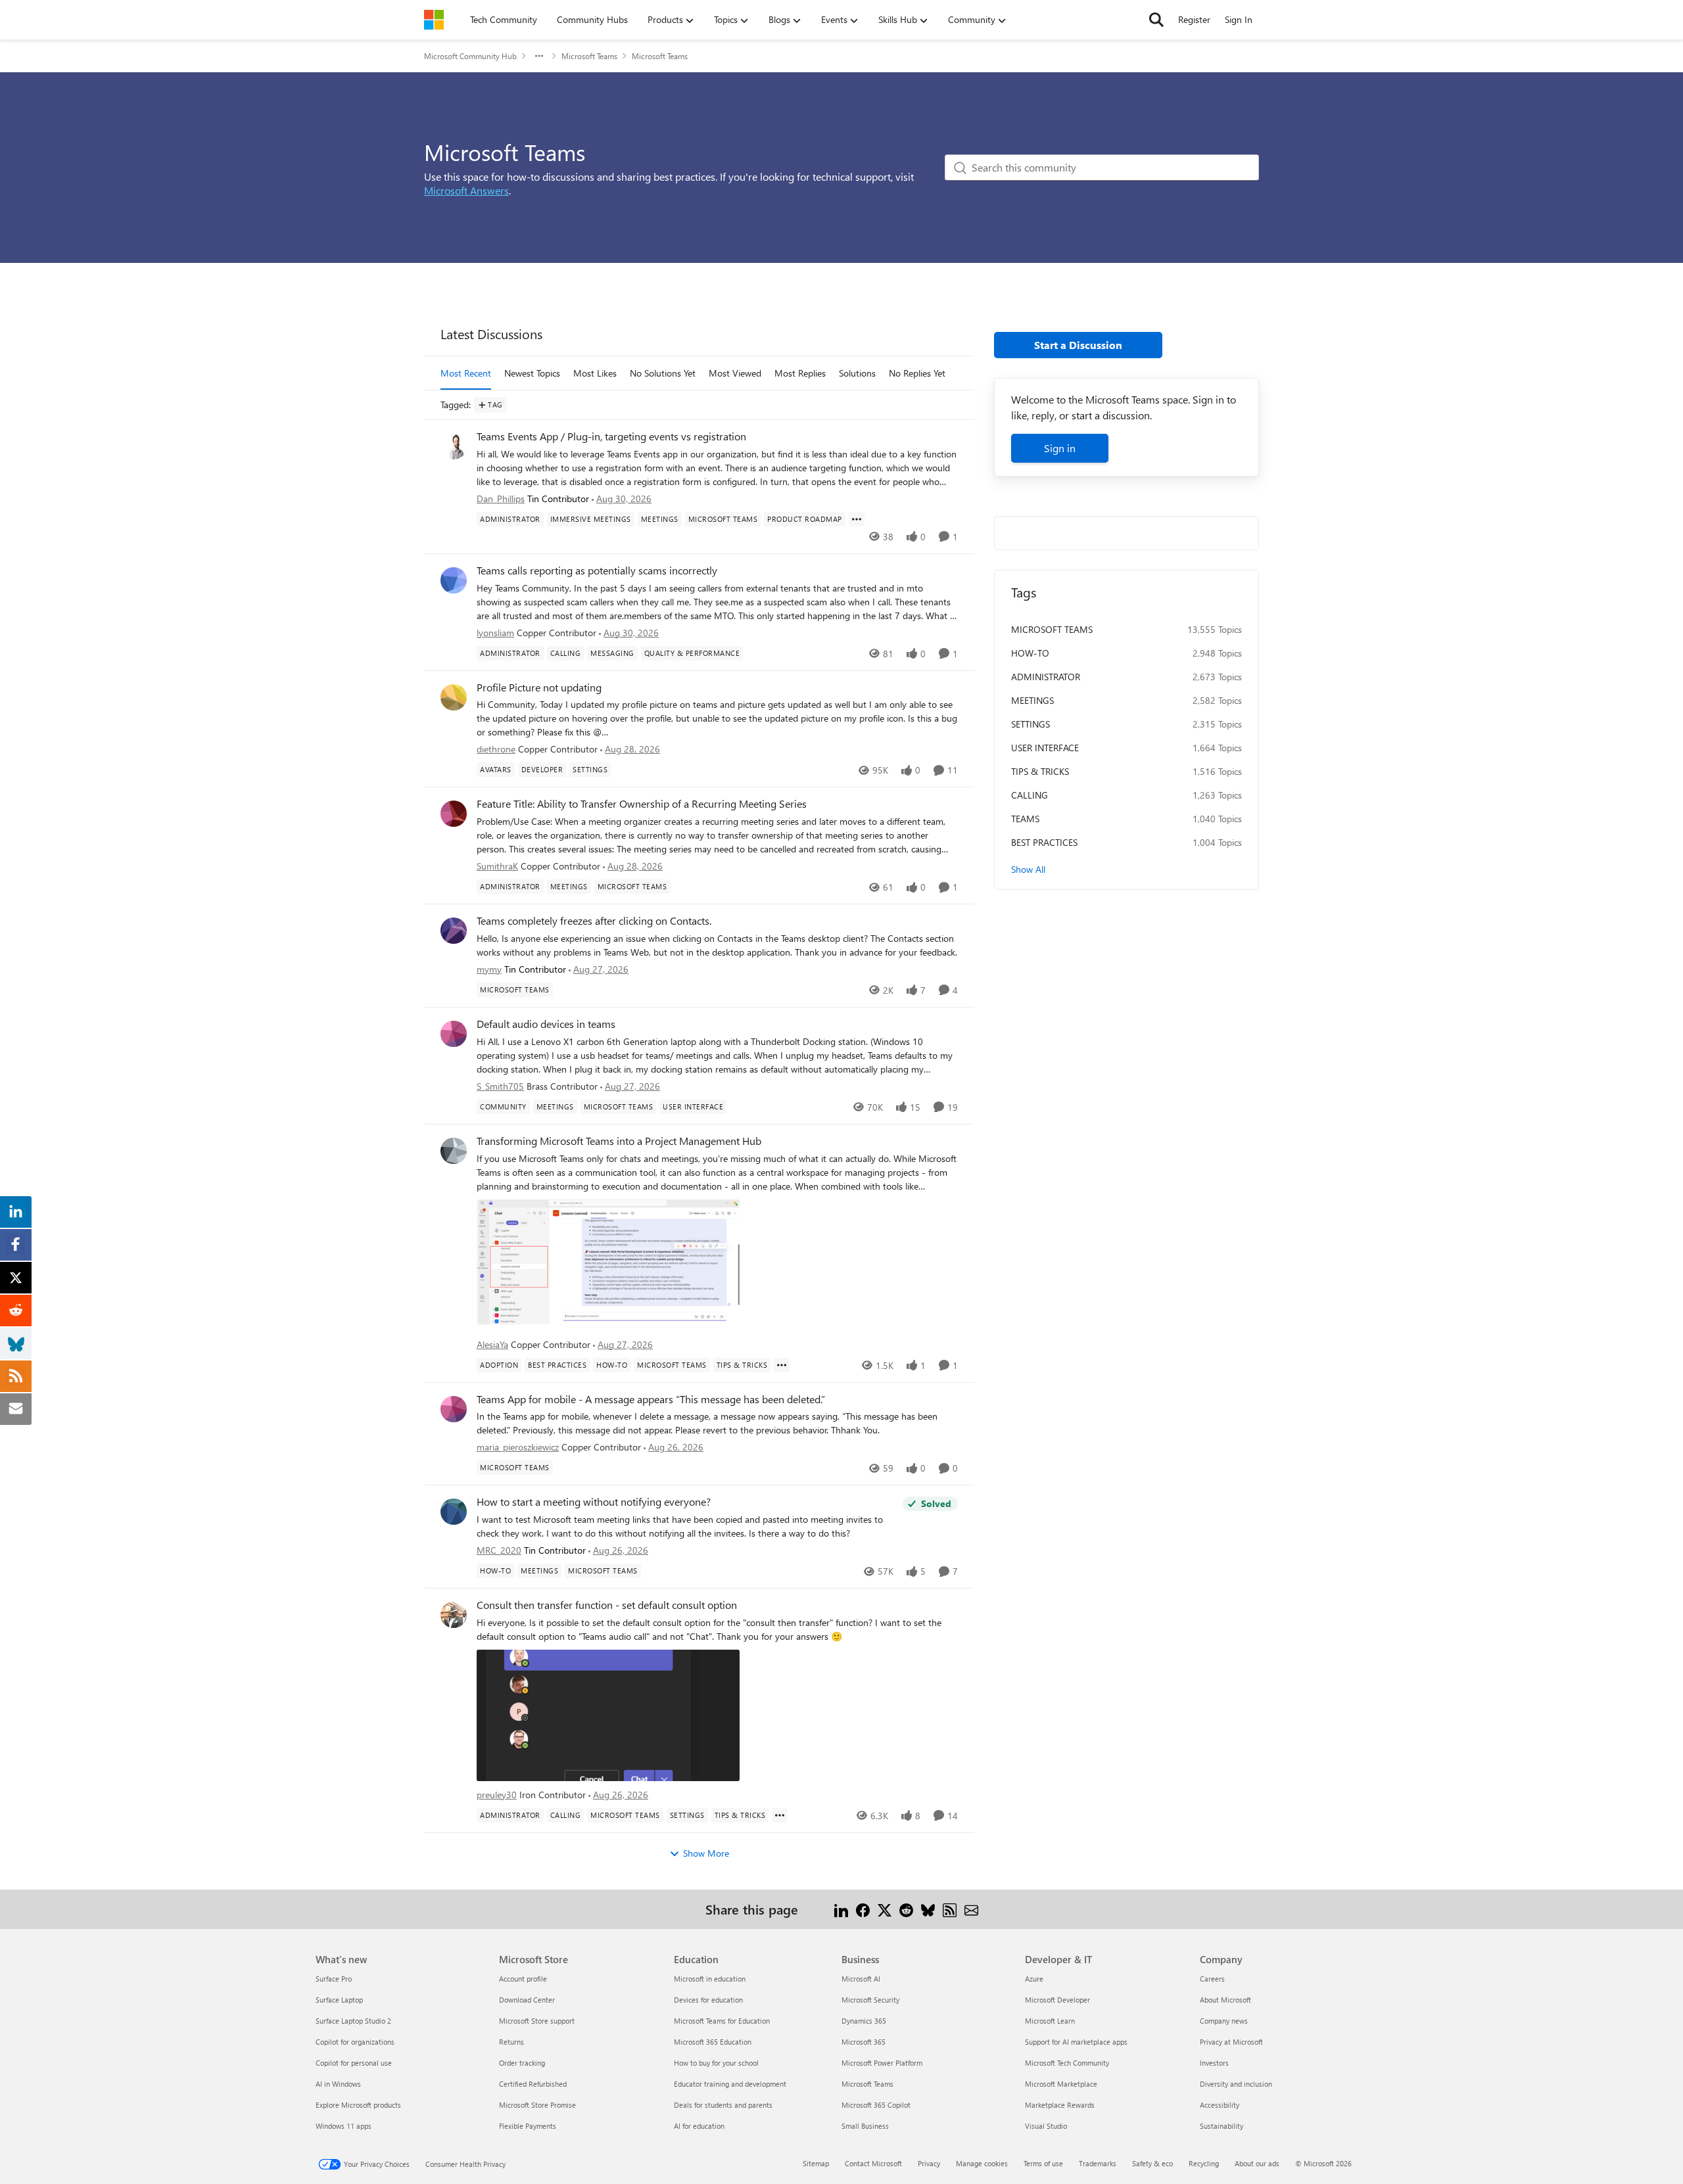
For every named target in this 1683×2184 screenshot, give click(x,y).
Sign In (1239, 19)
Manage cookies (982, 2163)
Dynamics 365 (864, 2021)
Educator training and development (730, 2084)
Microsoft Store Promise (537, 2105)
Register (1194, 19)
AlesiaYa (492, 1344)
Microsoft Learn (1050, 2021)
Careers (1212, 1979)
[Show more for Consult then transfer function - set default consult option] (780, 1815)
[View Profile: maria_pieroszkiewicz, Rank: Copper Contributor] (454, 1409)
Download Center (527, 2000)
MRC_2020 (499, 1550)
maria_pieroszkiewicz (518, 1447)
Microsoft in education (710, 1979)
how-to (1030, 653)
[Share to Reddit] (906, 1909)
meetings (1032, 700)
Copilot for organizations (355, 2042)
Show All (1028, 869)
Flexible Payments (528, 2126)
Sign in (1060, 448)
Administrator (1046, 677)
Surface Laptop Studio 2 (353, 2021)
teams (1025, 819)
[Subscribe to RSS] (950, 1909)
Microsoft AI (861, 1979)
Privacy (929, 2163)
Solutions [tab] (857, 373)
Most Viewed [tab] (735, 373)
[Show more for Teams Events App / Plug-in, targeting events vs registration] (857, 519)
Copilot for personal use (354, 2063)
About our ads (1257, 2163)
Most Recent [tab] (466, 373)
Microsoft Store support (537, 2021)
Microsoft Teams (589, 56)
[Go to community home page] (434, 20)
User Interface (1045, 748)
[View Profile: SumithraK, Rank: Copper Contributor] (454, 814)
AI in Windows (338, 2084)
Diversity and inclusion (1236, 2084)
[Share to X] (885, 1909)
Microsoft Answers (466, 190)
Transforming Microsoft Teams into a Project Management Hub (619, 1141)
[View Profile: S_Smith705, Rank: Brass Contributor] (454, 1034)
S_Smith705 (500, 1086)
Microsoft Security (870, 2000)
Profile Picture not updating (539, 687)
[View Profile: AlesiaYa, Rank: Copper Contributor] (454, 1151)
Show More (706, 1853)
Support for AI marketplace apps (1076, 2042)
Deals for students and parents (723, 2105)
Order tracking (522, 2063)
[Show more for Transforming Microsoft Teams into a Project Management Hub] (782, 1365)
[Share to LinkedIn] (841, 1909)
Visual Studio (1046, 2126)
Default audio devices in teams (546, 1024)
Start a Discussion (1078, 345)
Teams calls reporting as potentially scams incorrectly (597, 570)
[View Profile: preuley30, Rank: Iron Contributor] (454, 1615)
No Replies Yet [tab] (917, 373)
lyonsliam (495, 633)
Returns (511, 2042)
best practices (1044, 842)
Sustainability (1221, 2126)
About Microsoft (1225, 2000)
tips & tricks (1040, 771)
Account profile (523, 1979)
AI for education (699, 2126)
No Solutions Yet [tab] (663, 373)
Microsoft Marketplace (1061, 2084)
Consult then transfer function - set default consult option (607, 1605)
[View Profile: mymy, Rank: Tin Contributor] (454, 931)
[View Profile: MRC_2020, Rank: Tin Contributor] (454, 1512)
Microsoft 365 (864, 2042)
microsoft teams (1052, 629)
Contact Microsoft (873, 2163)
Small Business (865, 2126)
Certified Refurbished (533, 2084)
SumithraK (497, 866)
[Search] (1156, 20)
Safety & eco (1152, 2163)
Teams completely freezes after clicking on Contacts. (594, 921)
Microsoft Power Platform (882, 2063)
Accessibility (1220, 2105)
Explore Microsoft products (358, 2105)
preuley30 (497, 1795)
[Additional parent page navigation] (539, 56)
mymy (489, 969)
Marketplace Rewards (1060, 2105)
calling (1030, 795)
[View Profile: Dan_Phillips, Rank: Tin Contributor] (454, 446)
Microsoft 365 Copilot (876, 2105)
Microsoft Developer (1057, 2000)
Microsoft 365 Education (713, 2042)
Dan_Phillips (501, 499)
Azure (1034, 1979)
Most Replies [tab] (800, 373)
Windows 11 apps (344, 2126)
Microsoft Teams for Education (722, 2021)
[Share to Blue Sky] (928, 1909)
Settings (1031, 724)
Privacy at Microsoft (1231, 2042)
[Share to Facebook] (863, 1909)
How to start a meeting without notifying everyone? (594, 1502)
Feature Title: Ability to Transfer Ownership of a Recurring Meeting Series (642, 804)
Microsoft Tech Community (1067, 2063)
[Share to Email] (971, 1909)
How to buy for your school (716, 2063)
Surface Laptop (339, 2000)
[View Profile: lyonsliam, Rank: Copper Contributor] (454, 580)
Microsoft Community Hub (470, 56)
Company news (1224, 2021)
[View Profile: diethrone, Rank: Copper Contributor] (454, 697)
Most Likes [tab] (595, 373)
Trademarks (1098, 2163)
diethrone (496, 749)
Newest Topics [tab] (532, 373)
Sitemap (816, 2163)
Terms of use (1043, 2163)
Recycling (1204, 2163)
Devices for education (708, 2000)
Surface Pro (334, 1979)
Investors (1214, 2063)
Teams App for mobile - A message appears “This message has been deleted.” (651, 1399)
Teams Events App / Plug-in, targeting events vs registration (611, 436)
